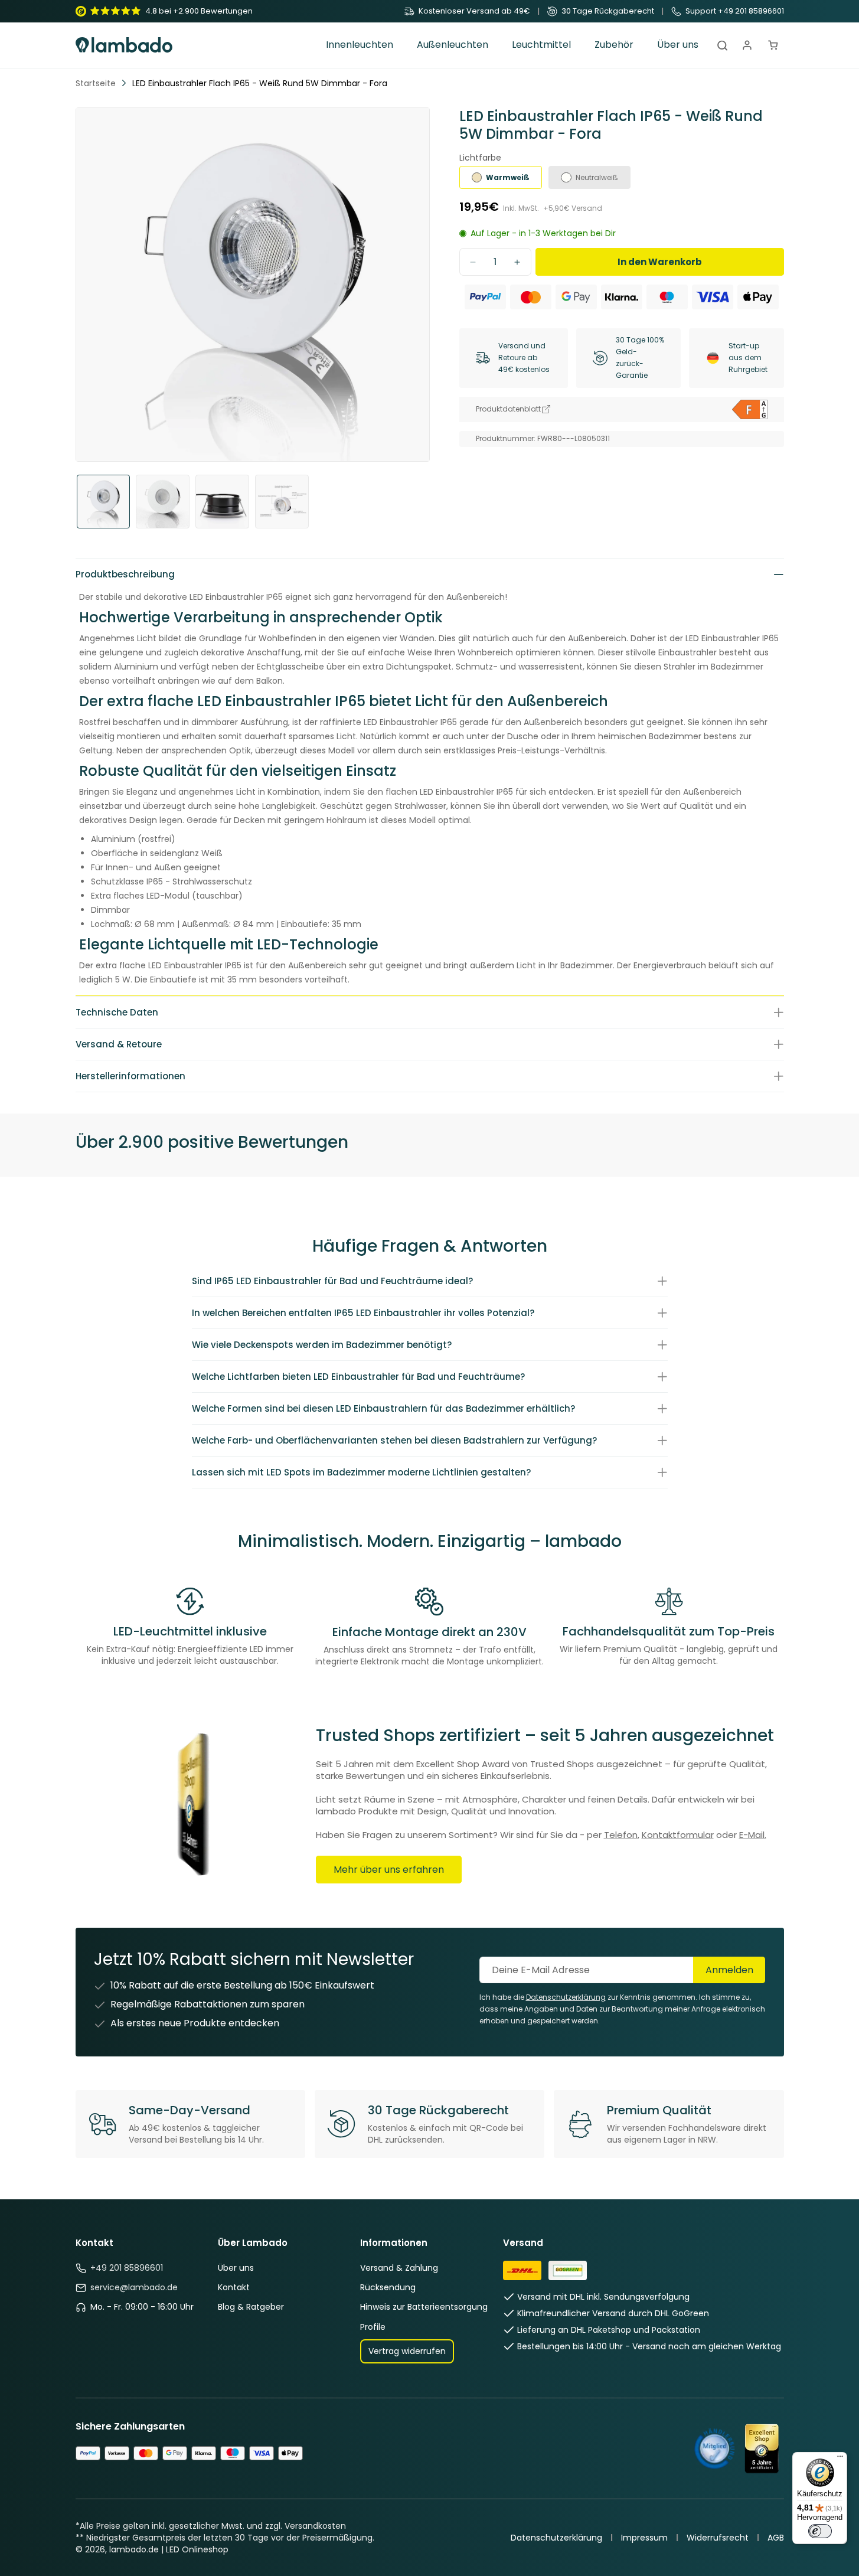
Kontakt (234, 2287)
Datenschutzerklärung (566, 1997)
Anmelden (729, 1970)
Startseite (96, 83)
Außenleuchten (453, 45)
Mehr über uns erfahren (389, 1870)
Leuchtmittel (541, 45)
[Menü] (840, 2459)
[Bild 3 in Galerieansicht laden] (222, 502)
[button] (360, 45)
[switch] (820, 2531)
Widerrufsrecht (718, 2538)
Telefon (621, 1835)
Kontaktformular (678, 1835)
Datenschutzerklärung (556, 2538)
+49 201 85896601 (127, 2268)
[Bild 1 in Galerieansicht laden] (104, 502)
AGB (776, 2538)
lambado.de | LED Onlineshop (169, 2549)
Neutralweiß (597, 177)
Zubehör (614, 45)
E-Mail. (753, 1835)
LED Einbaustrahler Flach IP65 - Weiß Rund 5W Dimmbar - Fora (260, 83)
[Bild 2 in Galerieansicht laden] (163, 502)
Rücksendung (388, 2287)
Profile (373, 2327)
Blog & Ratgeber (251, 2307)
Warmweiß (508, 177)
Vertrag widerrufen (407, 2351)
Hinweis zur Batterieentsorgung (424, 2307)
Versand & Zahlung (399, 2268)
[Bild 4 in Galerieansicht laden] (282, 502)
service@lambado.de (134, 2287)
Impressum (644, 2538)
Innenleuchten (360, 45)
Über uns (236, 2268)
